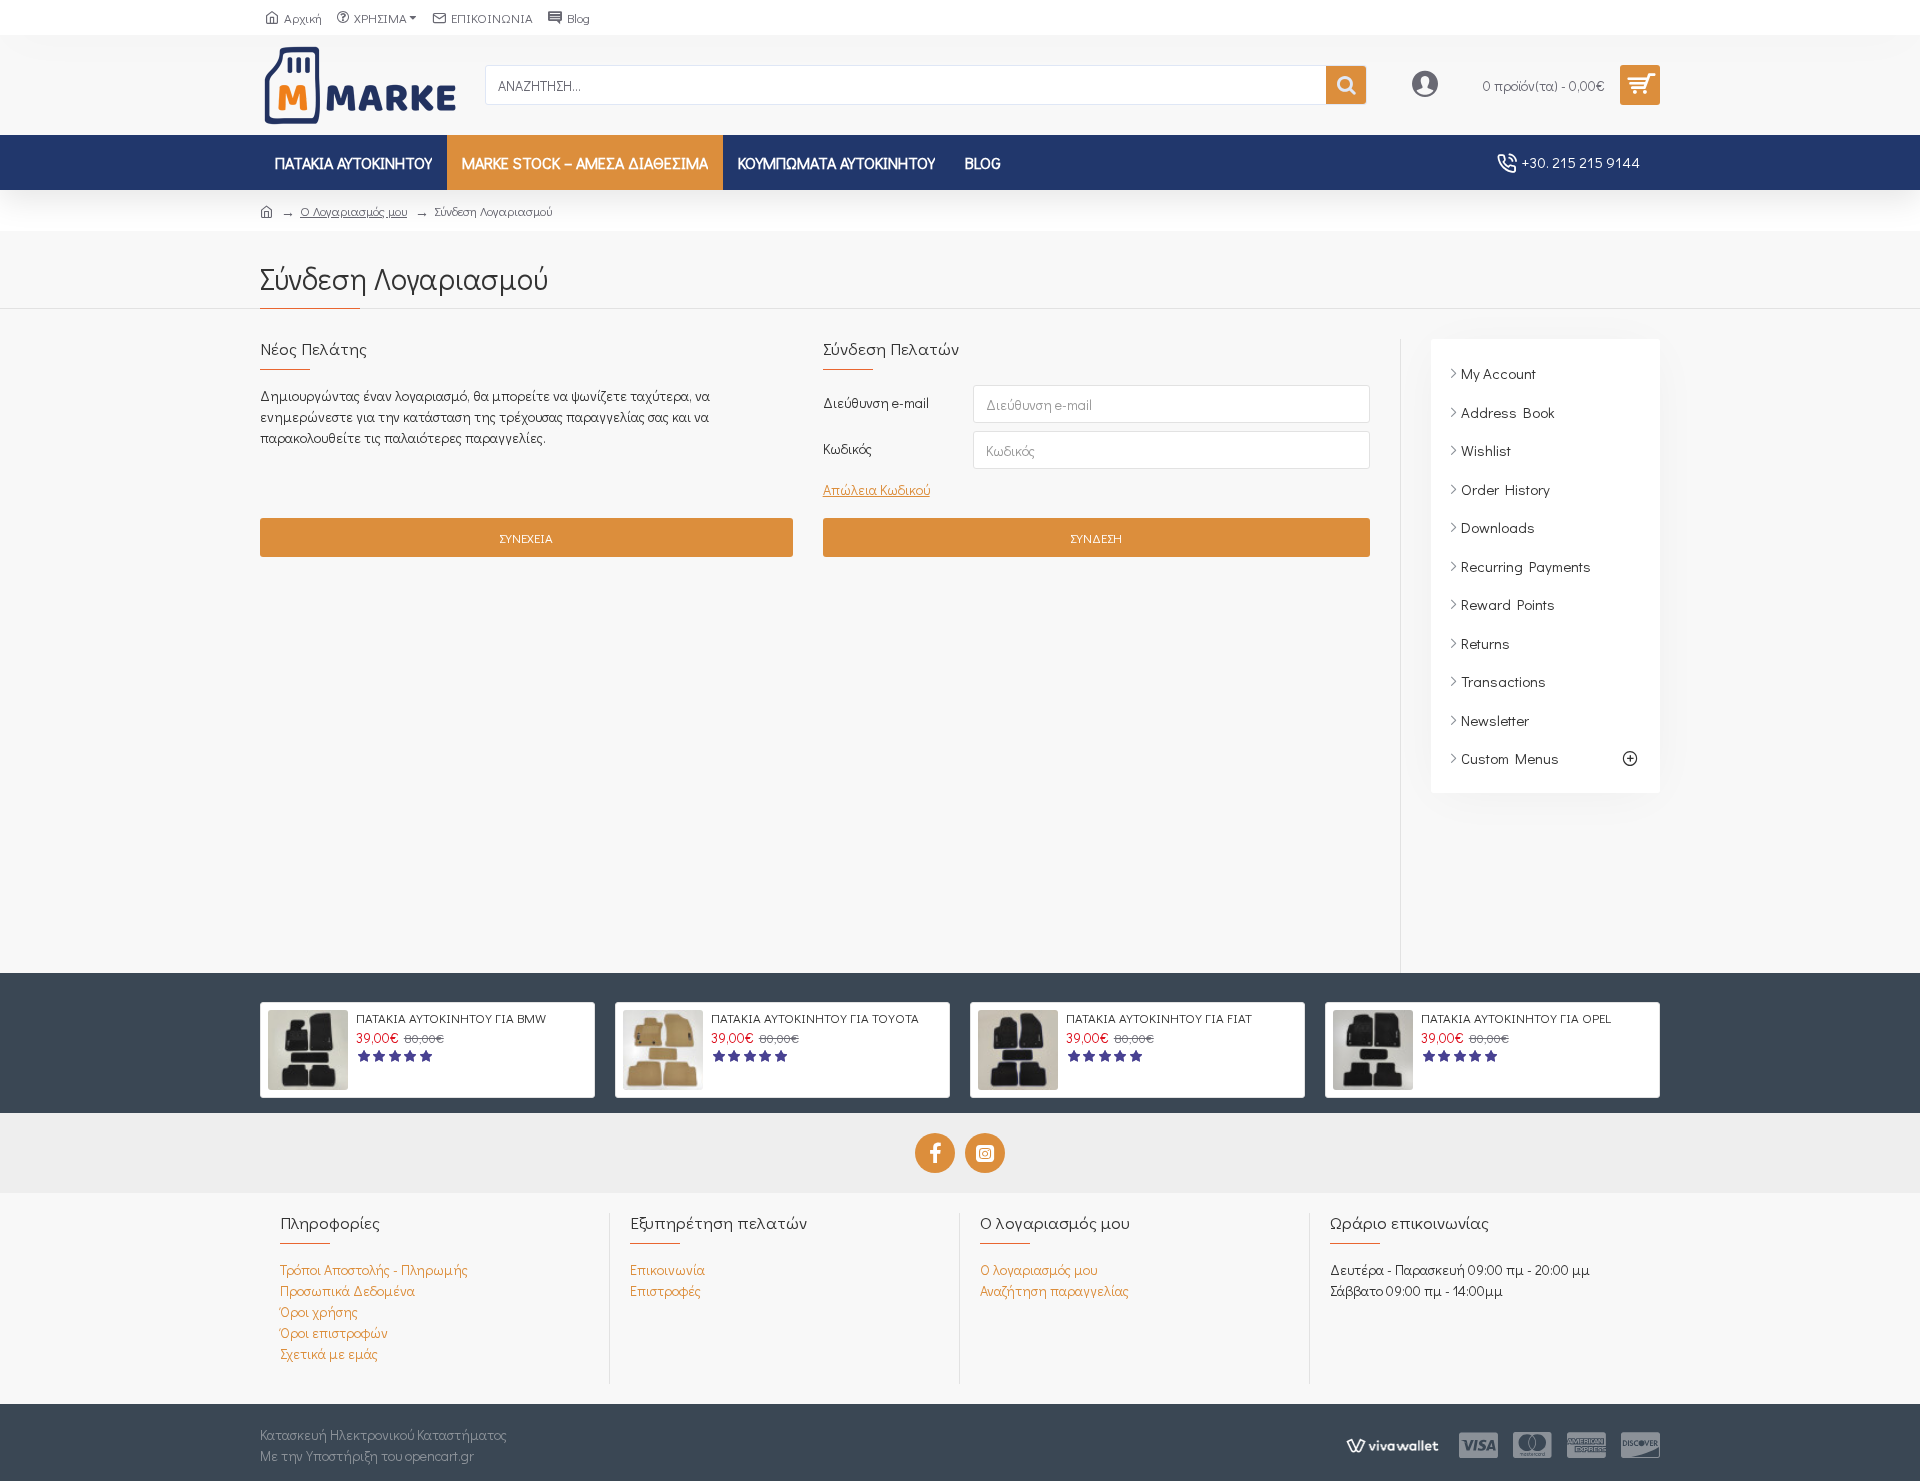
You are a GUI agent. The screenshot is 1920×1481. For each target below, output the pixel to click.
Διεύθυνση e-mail (876, 402)
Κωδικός (847, 448)
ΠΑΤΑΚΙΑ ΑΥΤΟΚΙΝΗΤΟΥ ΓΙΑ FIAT (1159, 1018)
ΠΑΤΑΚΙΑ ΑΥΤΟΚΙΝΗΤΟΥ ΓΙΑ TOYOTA (815, 1018)
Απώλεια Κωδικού (876, 489)
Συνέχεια (526, 537)
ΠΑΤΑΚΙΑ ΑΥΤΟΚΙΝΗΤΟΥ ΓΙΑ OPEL (1516, 1018)
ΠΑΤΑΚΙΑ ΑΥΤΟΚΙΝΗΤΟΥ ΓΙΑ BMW (451, 1018)
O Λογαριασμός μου (353, 210)
